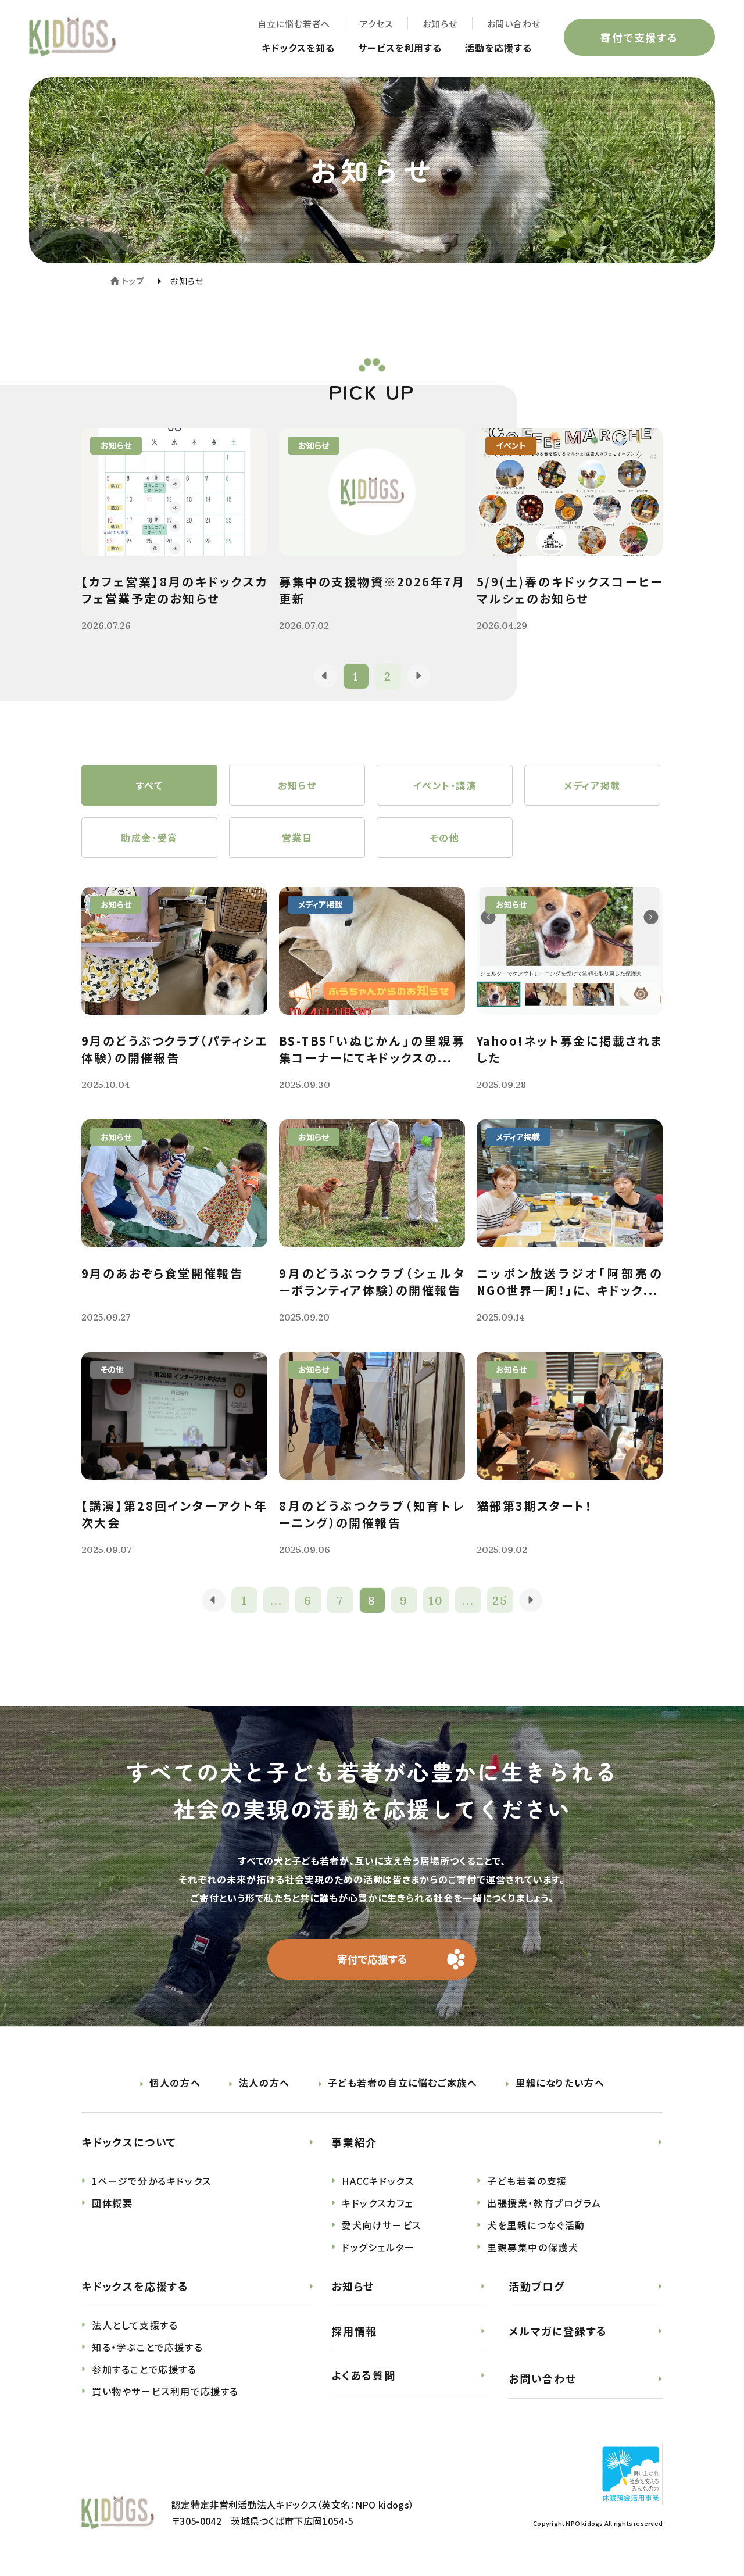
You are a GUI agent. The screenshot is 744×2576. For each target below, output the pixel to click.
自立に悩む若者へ (294, 24)
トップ (133, 281)
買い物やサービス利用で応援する (165, 2391)
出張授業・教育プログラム (544, 2203)
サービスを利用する (400, 48)
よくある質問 (364, 2375)
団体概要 (112, 2203)
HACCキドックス (378, 2181)
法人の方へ (264, 2083)
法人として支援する (135, 2325)
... (276, 1600)
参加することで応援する (144, 2369)
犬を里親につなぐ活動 (536, 2225)
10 (436, 1600)
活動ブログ (537, 2286)
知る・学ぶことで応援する (147, 2347)
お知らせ (440, 24)
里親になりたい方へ (560, 2083)
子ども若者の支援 (527, 2181)
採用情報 (354, 2331)
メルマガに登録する (558, 2331)
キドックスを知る (298, 48)
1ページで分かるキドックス (152, 2181)
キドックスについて (129, 2142)
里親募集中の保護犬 (533, 2247)
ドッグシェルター (378, 2247)
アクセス (376, 24)
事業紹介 (354, 2142)
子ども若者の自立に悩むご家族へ (403, 2083)
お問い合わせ (514, 24)
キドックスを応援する (135, 2286)
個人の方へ (175, 2083)
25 (500, 1600)
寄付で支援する (639, 37)
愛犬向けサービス (382, 2225)
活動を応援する (498, 48)
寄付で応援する (372, 1959)
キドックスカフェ (378, 2203)
